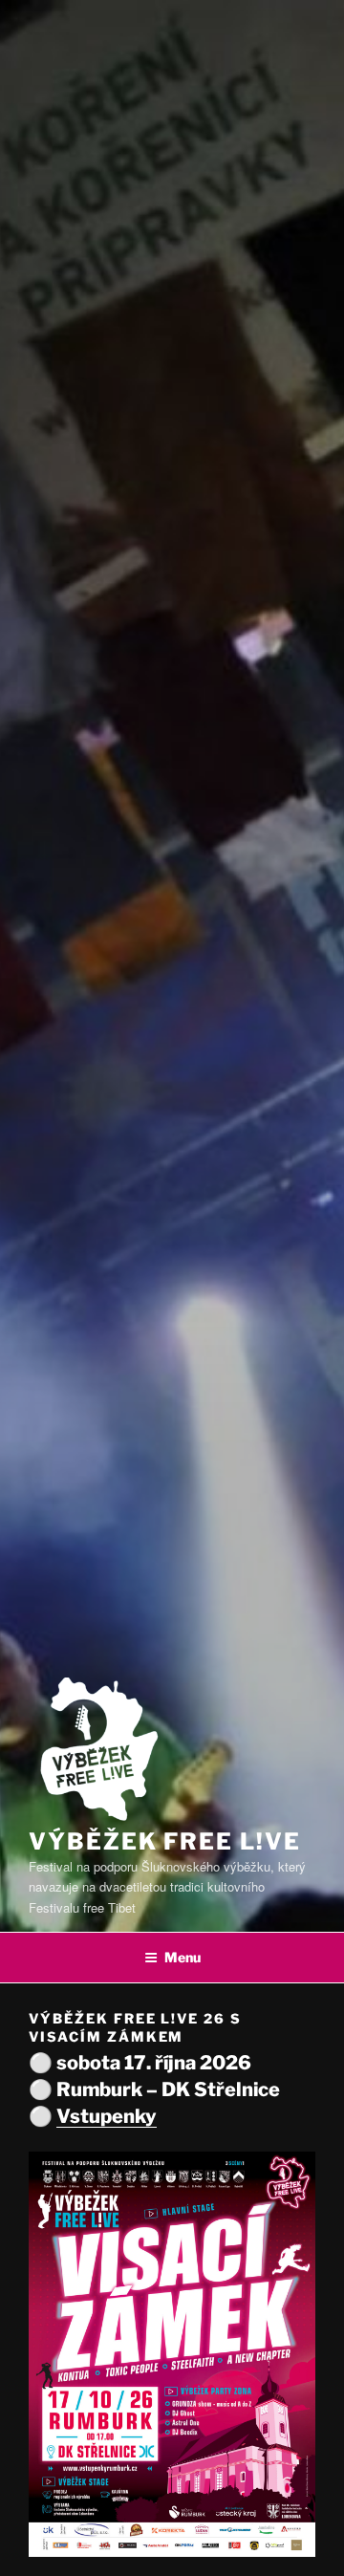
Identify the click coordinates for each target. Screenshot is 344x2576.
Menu (183, 1957)
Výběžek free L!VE (165, 1841)
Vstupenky (107, 2116)
